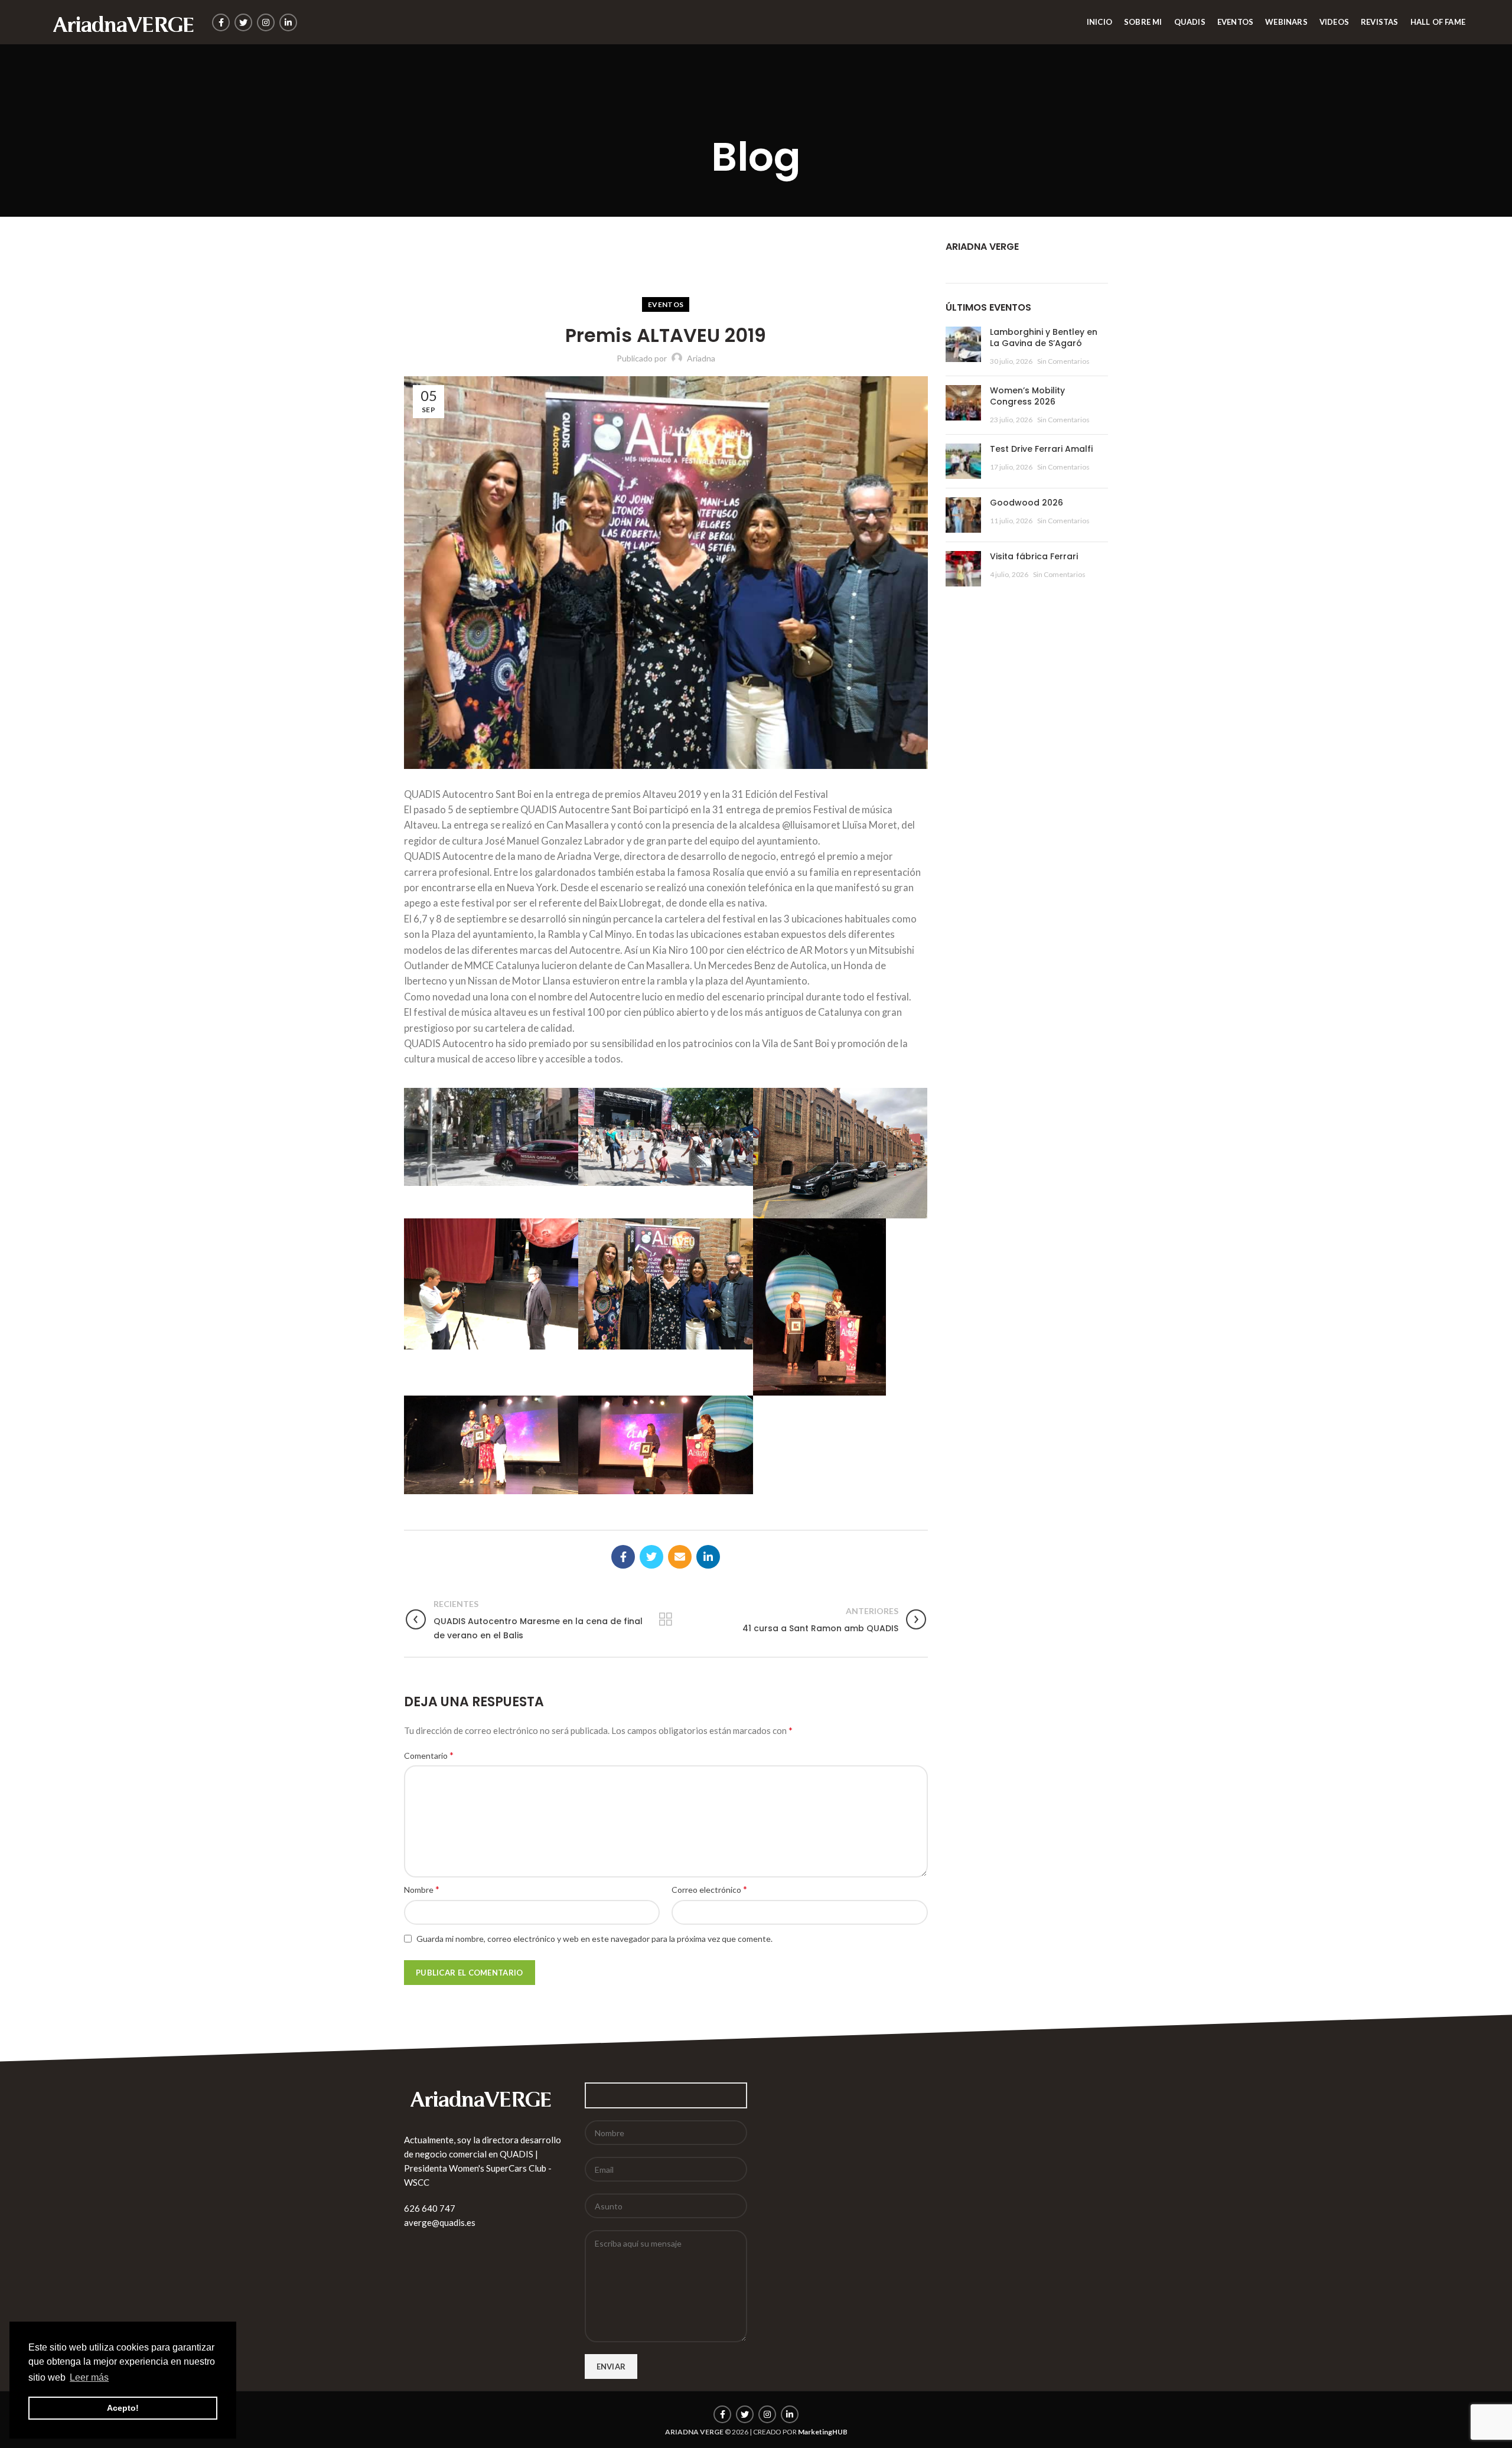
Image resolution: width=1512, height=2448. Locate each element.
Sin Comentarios (1063, 361)
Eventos (666, 304)
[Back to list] (666, 1619)
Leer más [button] (89, 2377)
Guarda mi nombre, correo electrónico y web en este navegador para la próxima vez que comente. (594, 1939)
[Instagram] (266, 22)
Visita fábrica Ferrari (1034, 556)
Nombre (422, 1889)
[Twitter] (243, 22)
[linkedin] (288, 22)
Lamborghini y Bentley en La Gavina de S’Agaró (1044, 338)
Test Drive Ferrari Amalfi (1041, 449)
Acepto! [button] (123, 2408)
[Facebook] (221, 22)
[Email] (680, 1557)
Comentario (429, 1755)
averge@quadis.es (440, 2222)
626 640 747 (430, 2208)
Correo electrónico (709, 1889)
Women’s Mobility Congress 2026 (1027, 396)
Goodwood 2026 (1027, 503)
